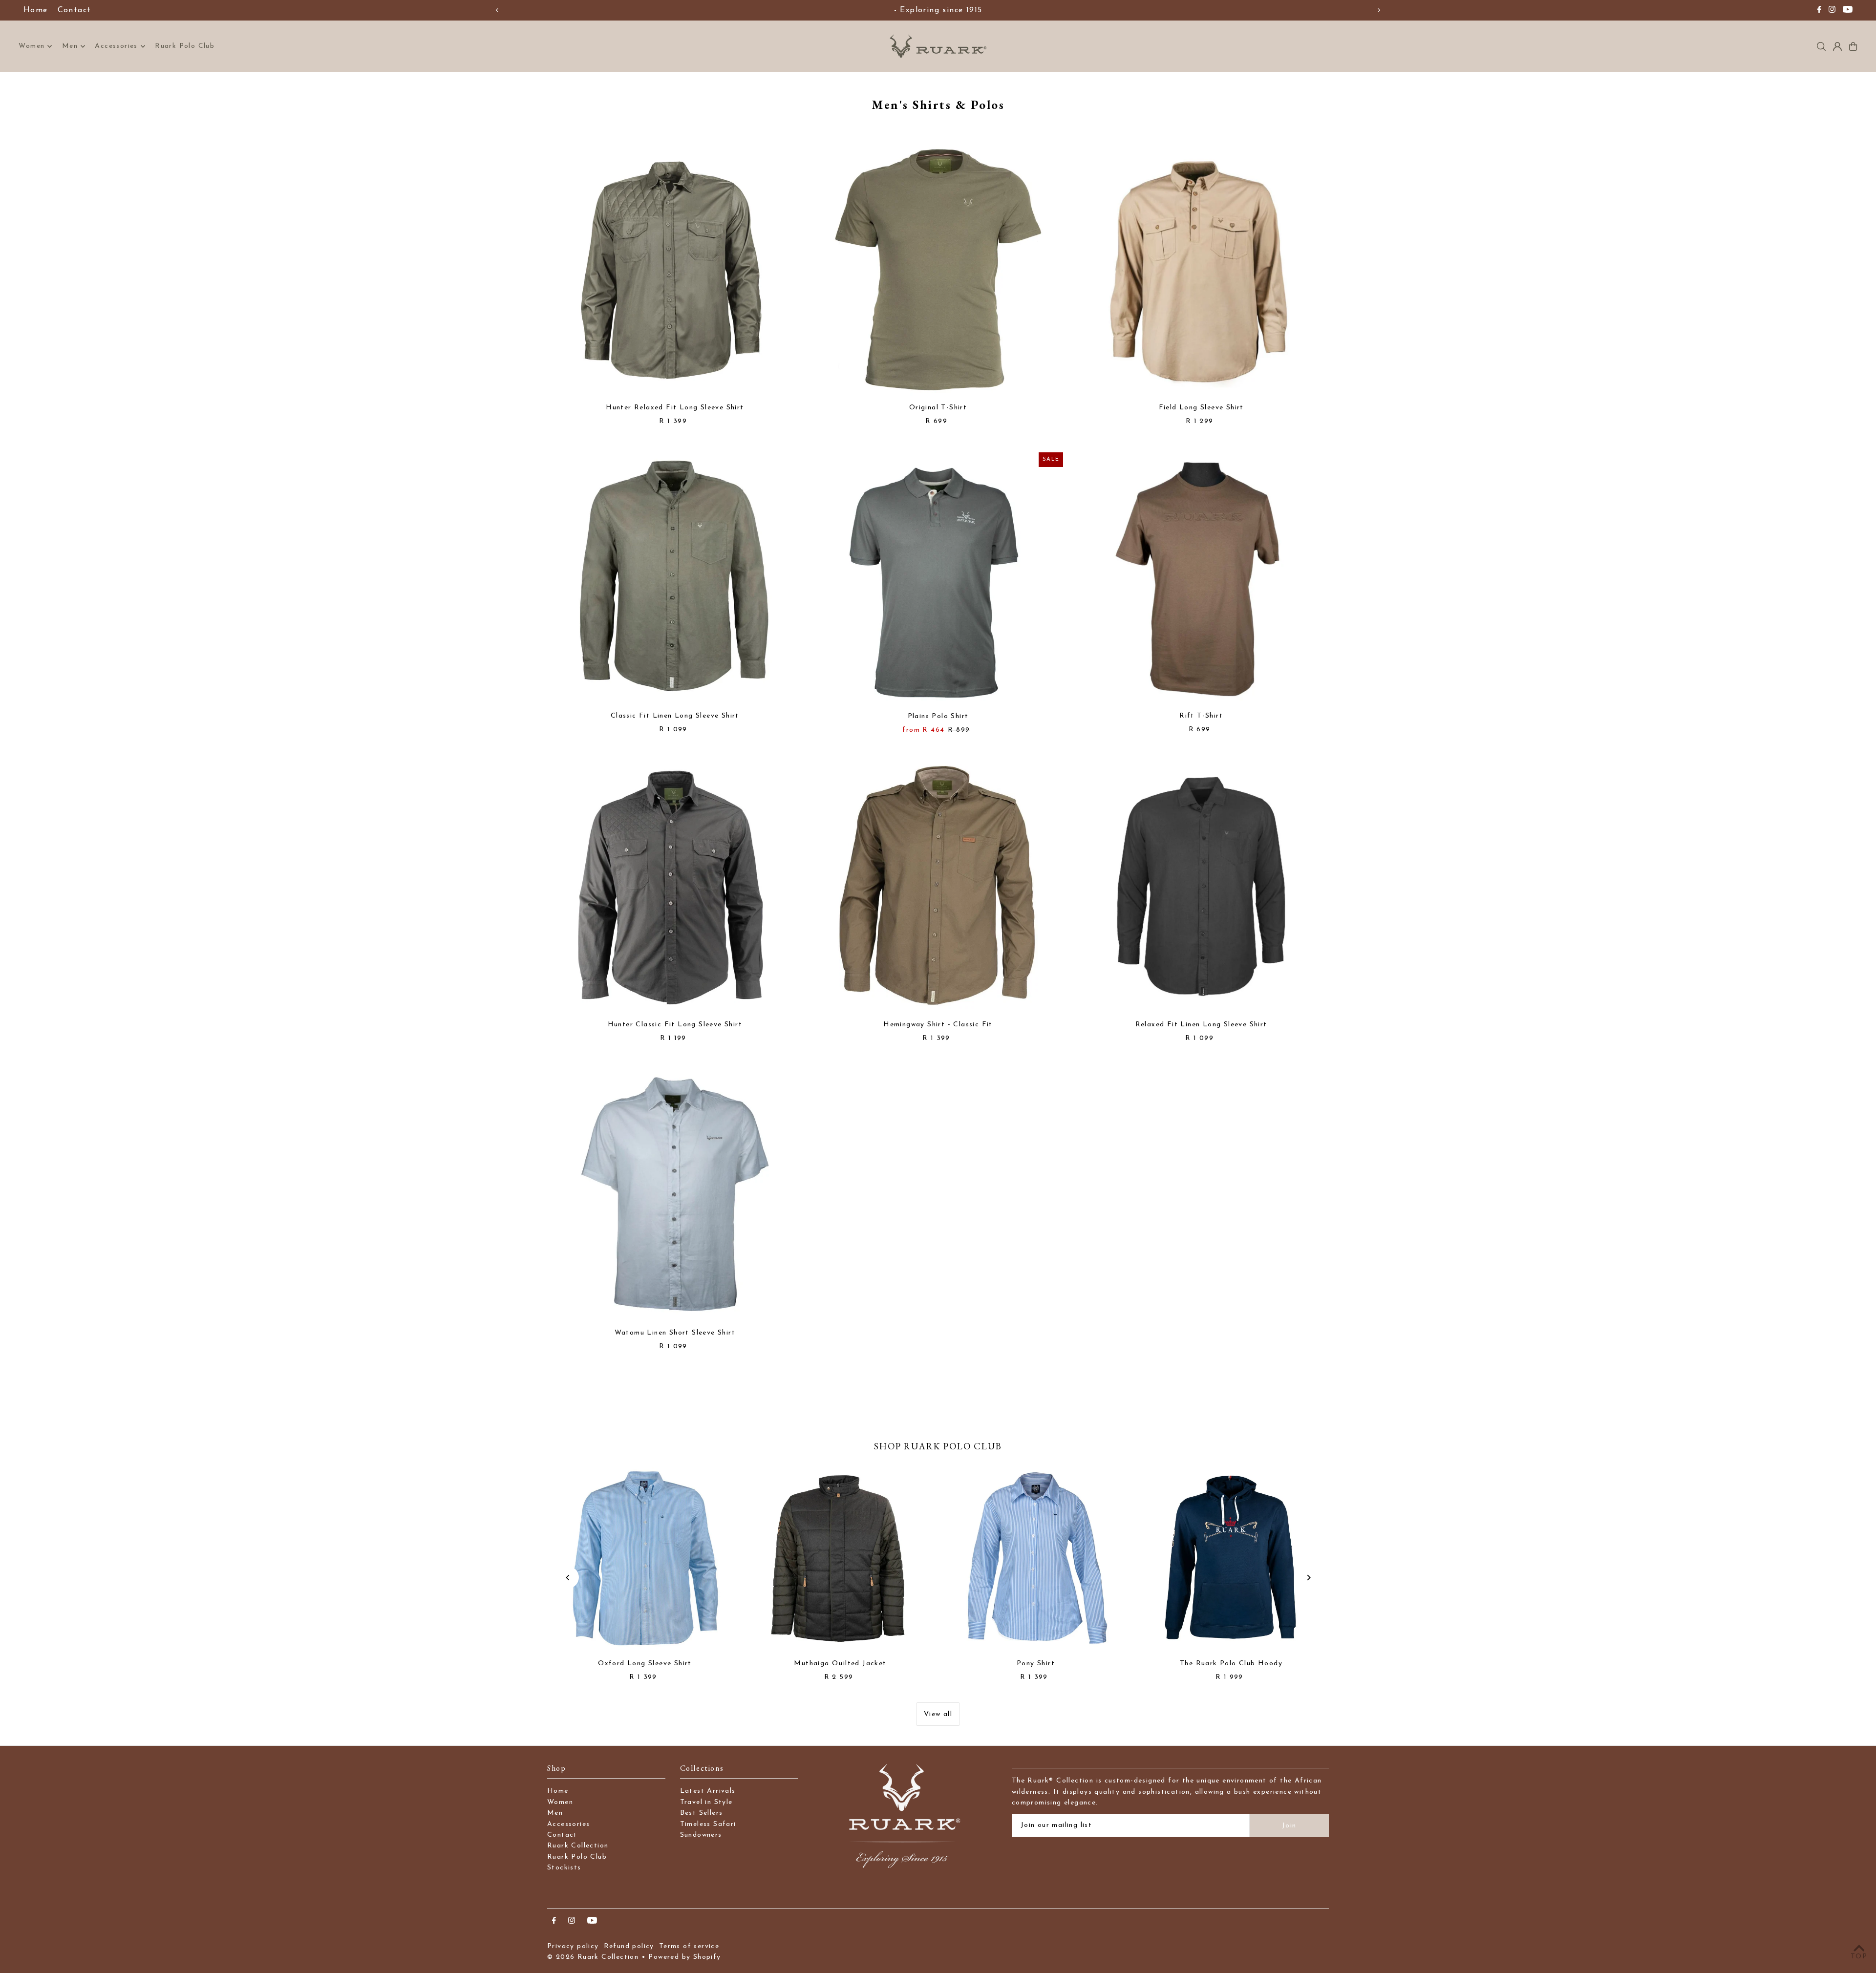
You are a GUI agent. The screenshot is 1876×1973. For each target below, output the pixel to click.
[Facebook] (1819, 11)
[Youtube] (1848, 11)
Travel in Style (706, 1802)
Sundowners (701, 1835)
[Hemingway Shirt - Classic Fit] (938, 886)
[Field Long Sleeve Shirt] (1201, 269)
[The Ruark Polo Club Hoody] (1231, 1560)
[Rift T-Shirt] (1201, 578)
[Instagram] (1832, 11)
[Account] (1837, 46)
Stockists (564, 1868)
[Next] (1379, 10)
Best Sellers (702, 1813)
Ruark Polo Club (577, 1857)
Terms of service (689, 1946)
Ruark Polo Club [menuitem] (185, 46)
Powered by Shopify (684, 1957)
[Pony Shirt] (1036, 1560)
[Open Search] (1821, 46)
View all (938, 1714)
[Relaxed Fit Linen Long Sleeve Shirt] (1201, 886)
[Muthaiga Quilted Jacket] (840, 1560)
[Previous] (497, 10)
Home (36, 10)
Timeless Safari (708, 1824)
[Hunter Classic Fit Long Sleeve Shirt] (675, 886)
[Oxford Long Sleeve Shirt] (645, 1560)
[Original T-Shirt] (938, 269)
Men (70, 46)
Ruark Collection (578, 1846)
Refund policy (629, 1946)
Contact (75, 10)
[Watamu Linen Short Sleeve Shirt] (675, 1194)
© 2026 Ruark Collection (593, 1957)
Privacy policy (573, 1946)
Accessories (116, 46)
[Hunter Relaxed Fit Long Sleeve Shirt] (675, 269)
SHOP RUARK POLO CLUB (938, 1446)
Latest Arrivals (708, 1791)
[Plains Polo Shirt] (938, 578)
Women (32, 46)
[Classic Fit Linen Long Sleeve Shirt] (675, 578)
